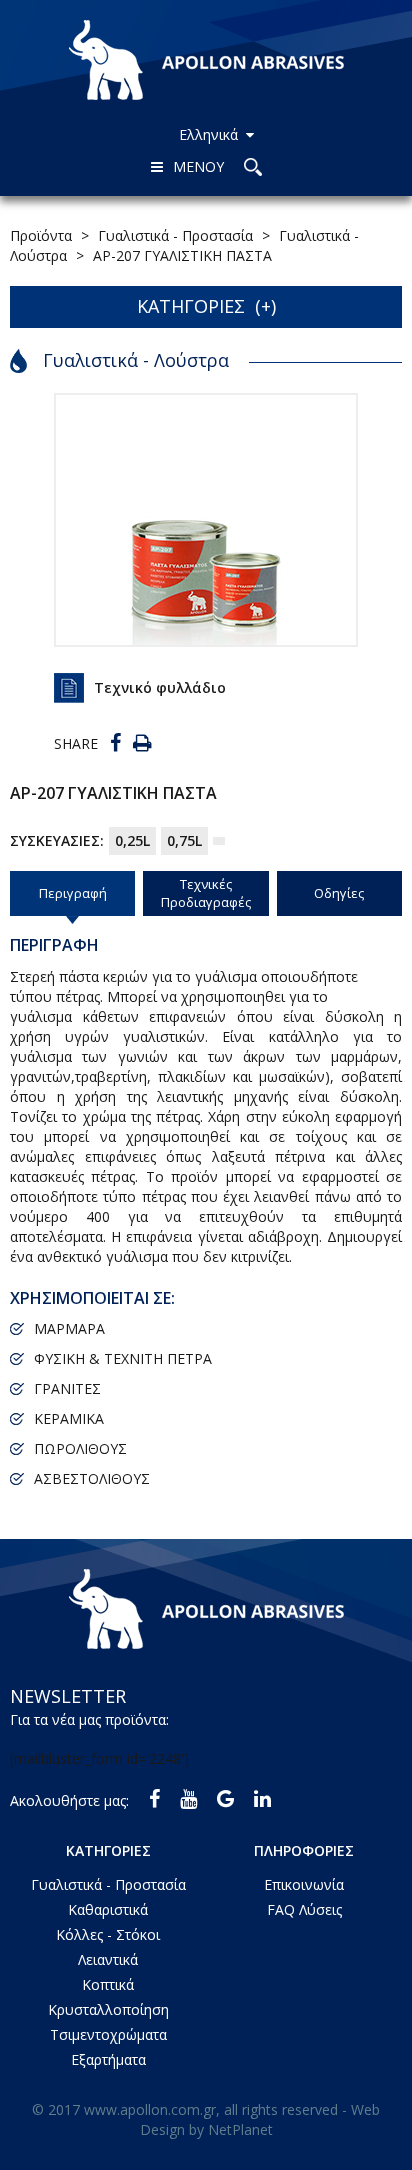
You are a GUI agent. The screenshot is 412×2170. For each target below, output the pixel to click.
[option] (206, 520)
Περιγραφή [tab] (73, 893)
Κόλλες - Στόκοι (108, 1934)
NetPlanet (240, 2129)
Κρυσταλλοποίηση (108, 2009)
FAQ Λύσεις (304, 1909)
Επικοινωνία (304, 1884)
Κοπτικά (108, 1984)
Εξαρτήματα (108, 2059)
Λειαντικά (108, 1959)
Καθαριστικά (108, 1909)
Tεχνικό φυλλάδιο (160, 687)
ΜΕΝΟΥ (198, 166)
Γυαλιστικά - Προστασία (108, 1884)
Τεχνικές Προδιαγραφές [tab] (206, 893)
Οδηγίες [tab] (339, 893)
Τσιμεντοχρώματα (108, 2034)
